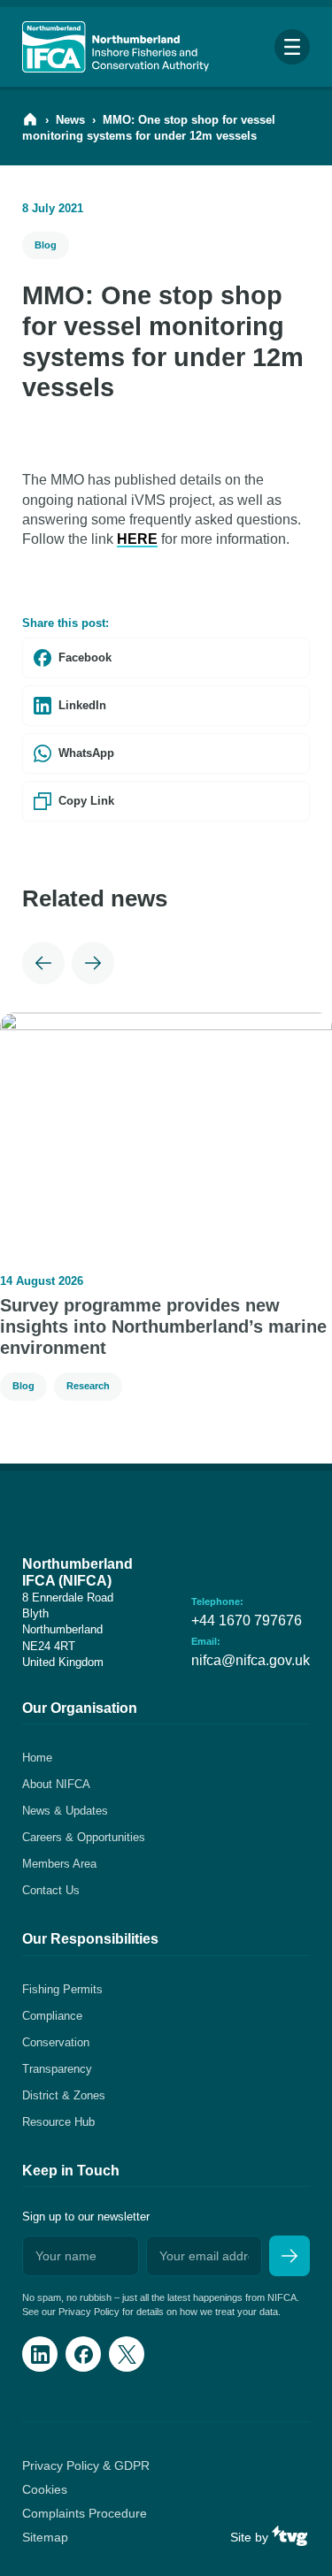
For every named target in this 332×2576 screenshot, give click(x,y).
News (70, 120)
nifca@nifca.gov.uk (251, 1660)
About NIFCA (56, 1784)
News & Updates (65, 1811)
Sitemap (45, 2537)
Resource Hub (58, 2122)
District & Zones (64, 2095)
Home (37, 1758)
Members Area (59, 1864)
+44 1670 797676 (247, 1621)
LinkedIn (82, 705)
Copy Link (86, 801)
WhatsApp (86, 753)
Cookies (45, 2489)
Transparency (57, 2069)
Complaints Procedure (85, 2513)
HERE (137, 539)
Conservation (56, 2042)
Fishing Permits (62, 1989)
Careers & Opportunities (84, 1837)
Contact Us (51, 1890)
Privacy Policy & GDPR (86, 2465)
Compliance (52, 2016)
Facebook (85, 657)
